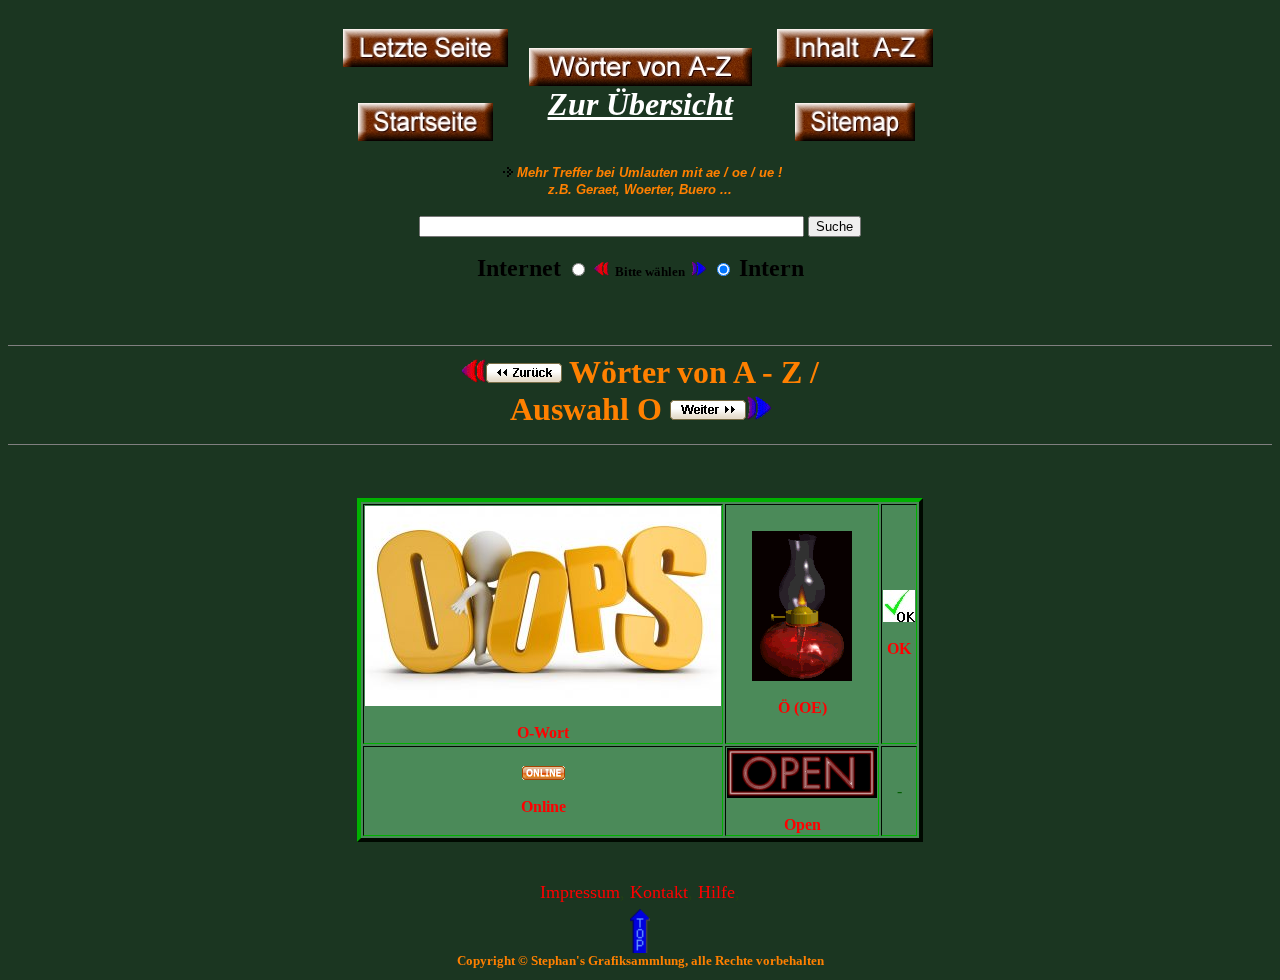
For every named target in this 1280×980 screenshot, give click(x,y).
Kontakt (659, 892)
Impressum (580, 892)
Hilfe (716, 892)
